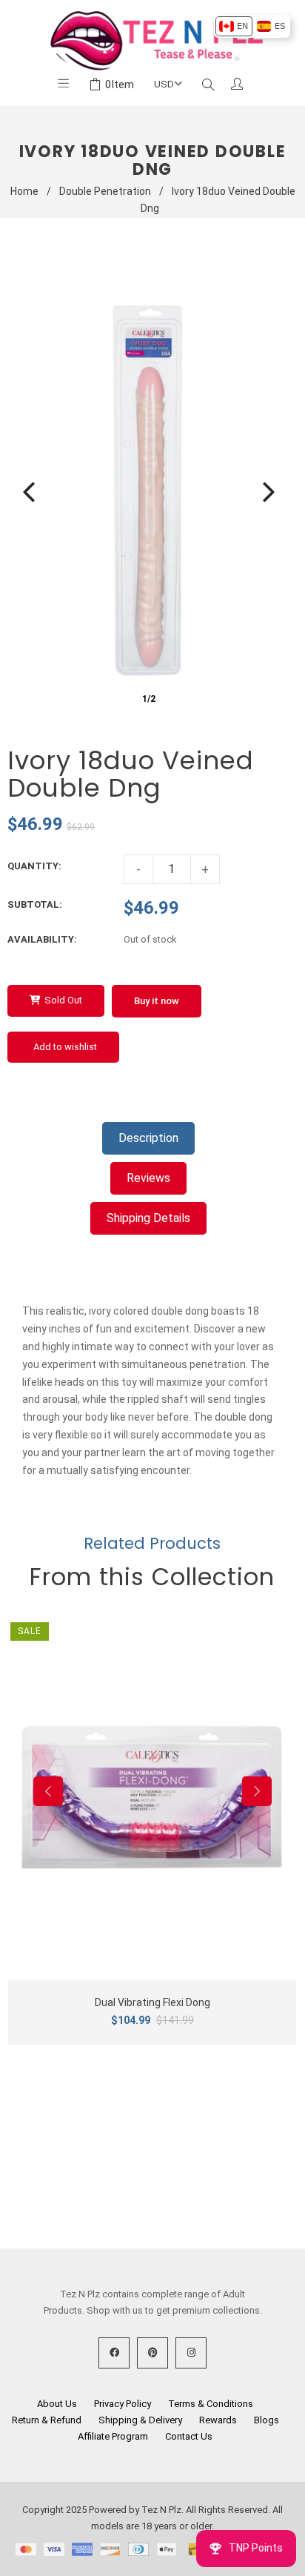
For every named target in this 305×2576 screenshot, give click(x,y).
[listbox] (252, 26)
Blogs (267, 2420)
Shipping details (148, 1218)
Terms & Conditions (211, 2404)
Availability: (42, 939)
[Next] (269, 492)
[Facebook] (114, 2353)
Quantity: (34, 866)
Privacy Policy (123, 2404)
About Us (57, 2404)
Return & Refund (47, 2420)
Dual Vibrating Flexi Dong (152, 2002)
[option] (234, 26)
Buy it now (157, 1001)
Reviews (148, 1178)
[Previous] (29, 492)
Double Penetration (105, 191)
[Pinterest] (152, 2353)
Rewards (218, 2420)
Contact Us (189, 2436)
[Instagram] (191, 2353)
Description (148, 1138)
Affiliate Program (113, 2436)
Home (24, 191)
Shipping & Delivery (140, 2420)
